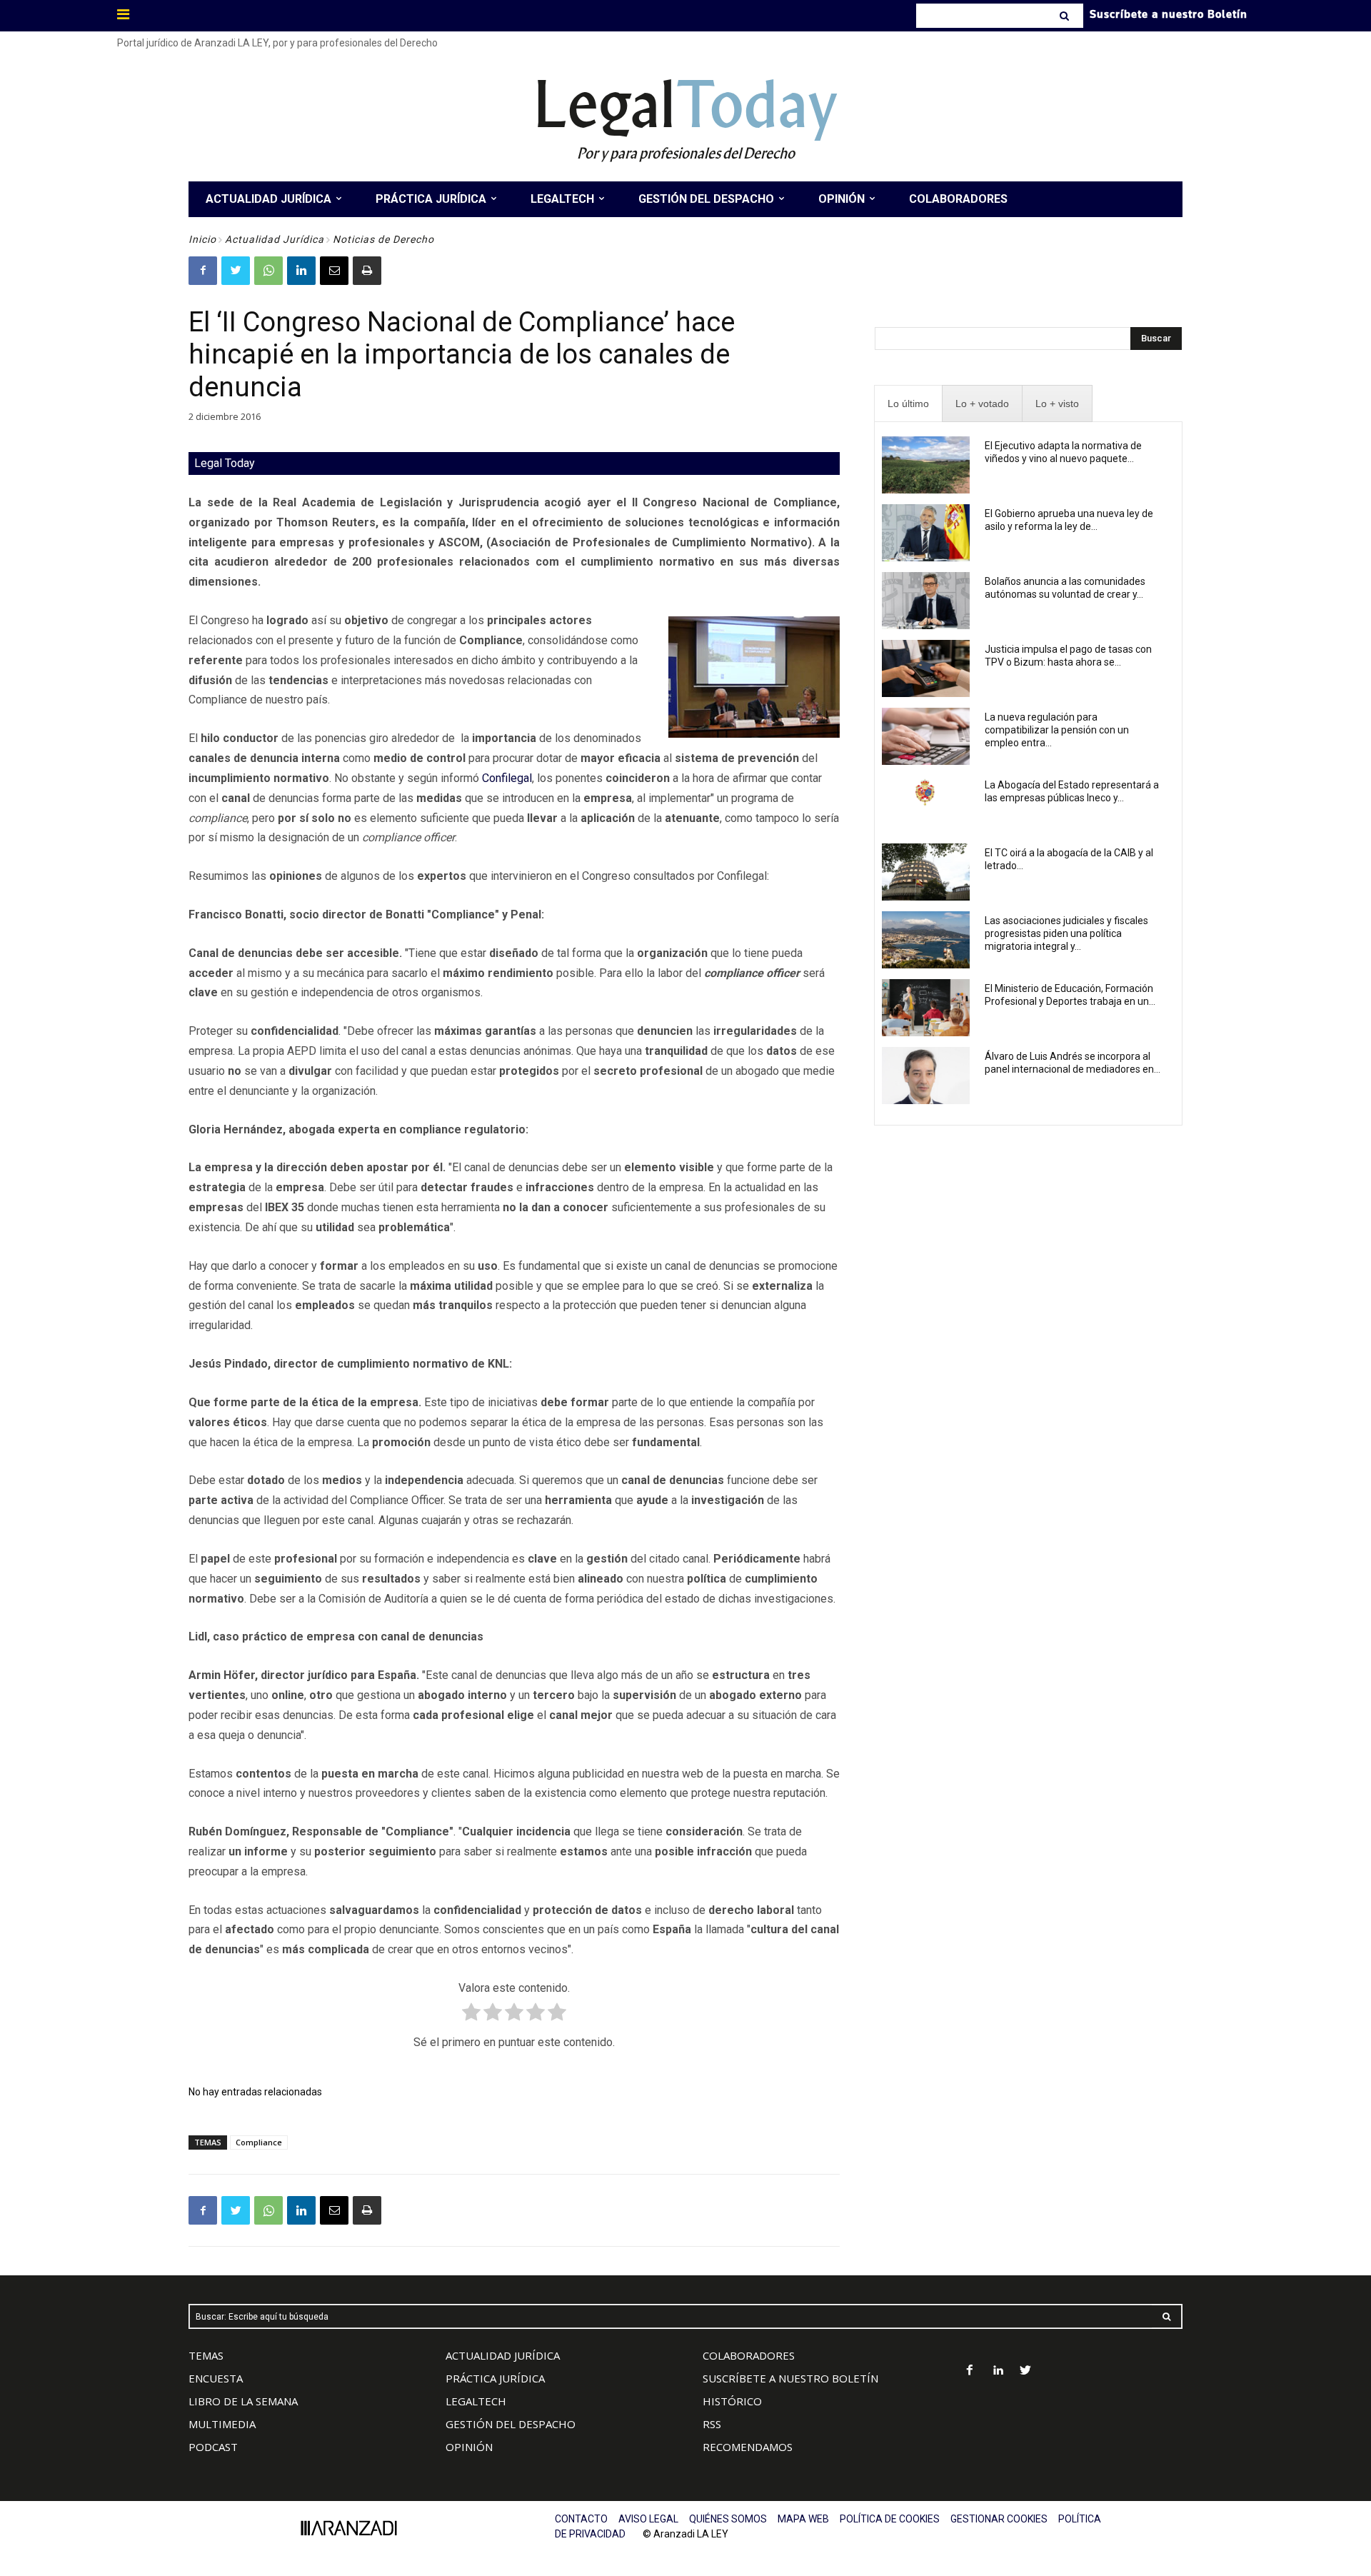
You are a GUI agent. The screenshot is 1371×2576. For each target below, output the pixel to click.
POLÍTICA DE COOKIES (890, 2519)
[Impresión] (367, 271)
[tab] (908, 404)
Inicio (202, 239)
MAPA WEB (803, 2519)
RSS (712, 2424)
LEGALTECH (476, 2401)
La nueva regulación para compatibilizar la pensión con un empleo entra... (1057, 730)
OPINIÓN (469, 2447)
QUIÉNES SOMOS (728, 2519)
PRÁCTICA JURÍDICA (495, 2378)
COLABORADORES (749, 2355)
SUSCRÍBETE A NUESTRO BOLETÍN (790, 2378)
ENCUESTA (216, 2378)
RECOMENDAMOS (748, 2447)
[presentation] (908, 404)
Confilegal (507, 778)
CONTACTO (581, 2519)
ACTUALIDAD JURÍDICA (503, 2355)
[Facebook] (203, 271)
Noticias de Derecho (383, 239)
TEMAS (206, 2355)
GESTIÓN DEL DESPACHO (511, 2424)
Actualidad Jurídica (275, 239)
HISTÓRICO (732, 2401)
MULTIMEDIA (222, 2424)
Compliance (259, 2142)
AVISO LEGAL (648, 2519)
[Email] (334, 271)
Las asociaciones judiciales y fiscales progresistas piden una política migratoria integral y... (1066, 933)
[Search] (1066, 16)
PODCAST (213, 2447)
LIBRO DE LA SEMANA (243, 2401)
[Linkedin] (301, 271)
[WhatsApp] (268, 271)
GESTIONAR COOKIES (999, 2519)
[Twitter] (236, 271)
